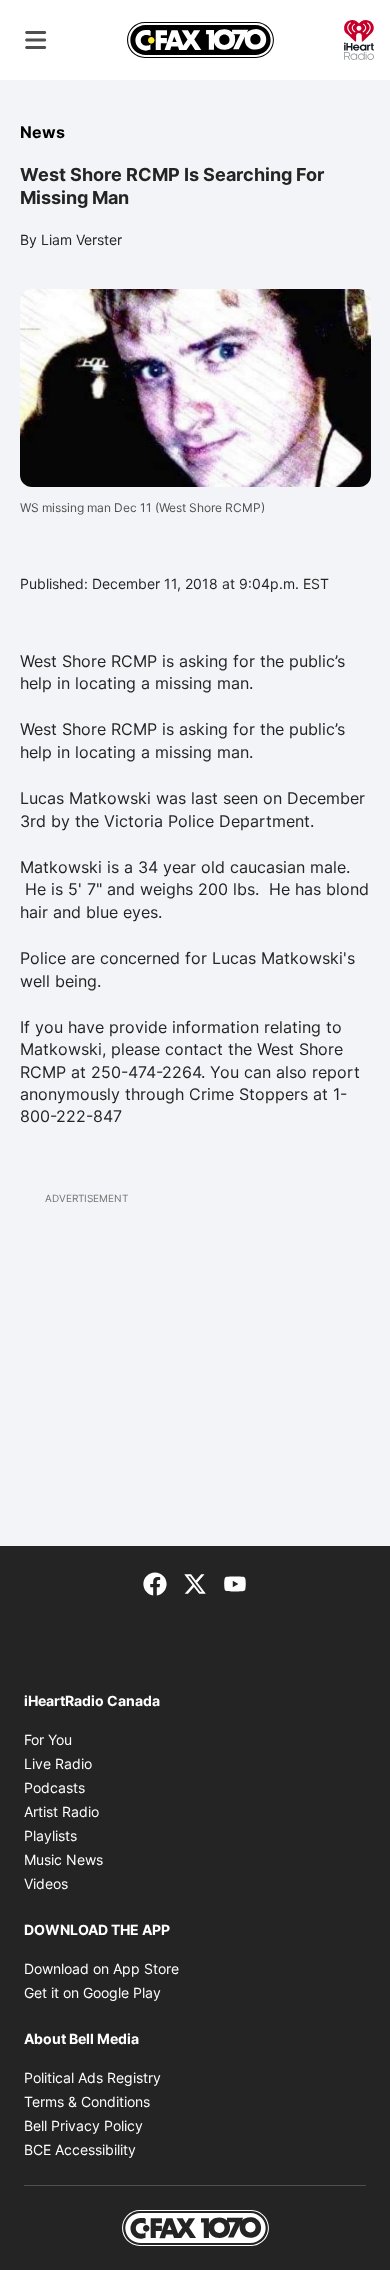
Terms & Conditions (87, 2101)
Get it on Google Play (92, 1992)
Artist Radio (61, 1811)
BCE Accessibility (80, 2149)
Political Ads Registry (92, 2077)
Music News (63, 1859)
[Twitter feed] (195, 1582)
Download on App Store (101, 1968)
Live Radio (58, 1763)
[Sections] (36, 40)
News (42, 132)
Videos (46, 1883)
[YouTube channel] (235, 1582)
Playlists (50, 1835)
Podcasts (54, 1787)
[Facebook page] (155, 1582)
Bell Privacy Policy (83, 2125)
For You (48, 1739)
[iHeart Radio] (359, 38)
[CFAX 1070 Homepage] (200, 40)
